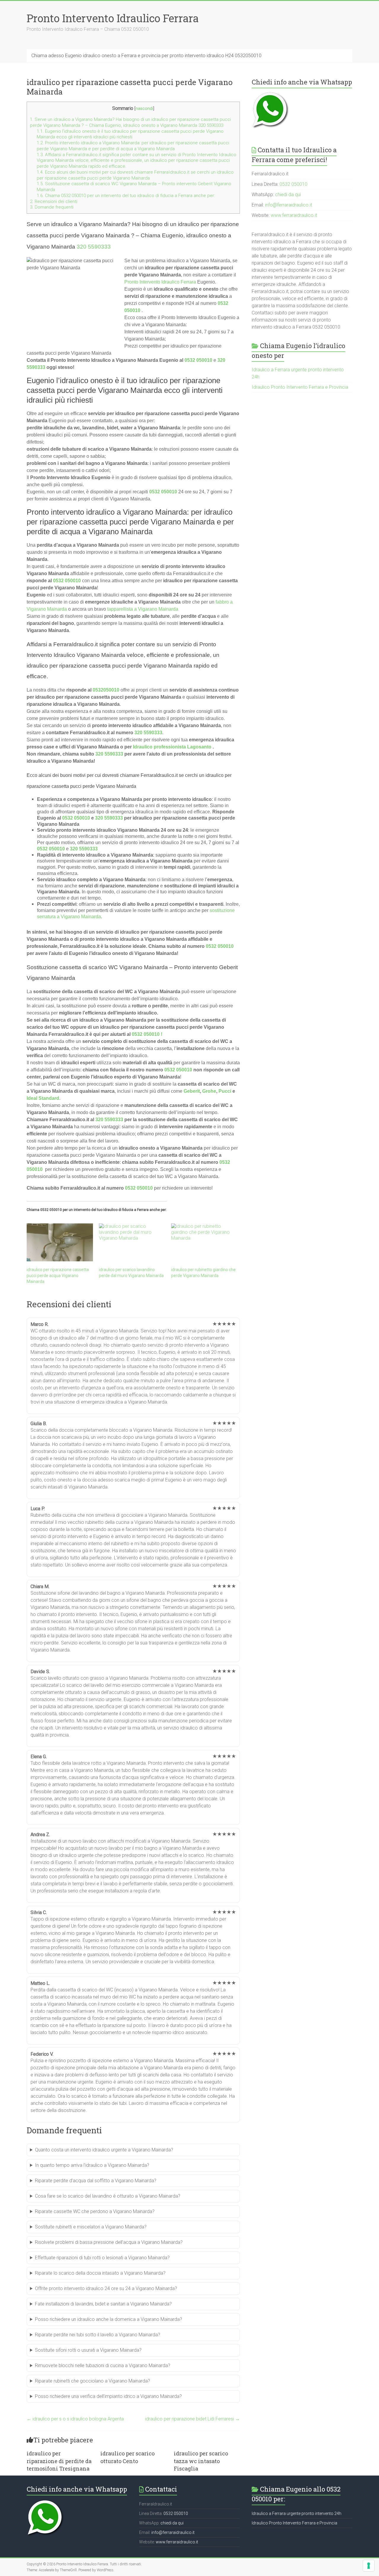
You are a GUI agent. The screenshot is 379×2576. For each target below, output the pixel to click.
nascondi (144, 109)
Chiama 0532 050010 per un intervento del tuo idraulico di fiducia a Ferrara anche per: (126, 196)
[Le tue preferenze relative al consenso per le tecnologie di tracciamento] (369, 2566)
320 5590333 (94, 247)
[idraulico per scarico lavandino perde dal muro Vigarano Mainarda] (132, 1242)
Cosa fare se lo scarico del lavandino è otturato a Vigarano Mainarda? (108, 2196)
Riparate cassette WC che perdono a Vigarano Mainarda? (95, 2211)
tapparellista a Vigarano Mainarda (143, 609)
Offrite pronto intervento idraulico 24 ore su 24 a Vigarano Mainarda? (106, 2288)
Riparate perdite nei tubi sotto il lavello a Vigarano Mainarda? (98, 2335)
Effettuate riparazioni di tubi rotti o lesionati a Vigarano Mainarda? (102, 2258)
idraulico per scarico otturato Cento (127, 2457)
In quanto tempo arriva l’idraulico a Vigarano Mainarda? (92, 2165)
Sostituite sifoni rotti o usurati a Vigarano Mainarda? (88, 2350)
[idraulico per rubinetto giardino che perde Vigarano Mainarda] (204, 1242)
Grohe (209, 1091)
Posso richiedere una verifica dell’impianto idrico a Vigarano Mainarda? (108, 2396)
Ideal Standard (43, 1098)
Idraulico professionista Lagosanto (172, 747)
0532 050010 (198, 360)
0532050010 (106, 690)
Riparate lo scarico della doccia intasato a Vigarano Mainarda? (100, 2273)
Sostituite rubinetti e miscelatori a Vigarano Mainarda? (91, 2227)
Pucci (225, 1091)
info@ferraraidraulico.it (289, 205)
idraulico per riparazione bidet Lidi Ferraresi (192, 2419)
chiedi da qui (288, 195)
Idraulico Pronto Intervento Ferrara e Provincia (300, 387)
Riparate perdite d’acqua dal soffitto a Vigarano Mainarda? (96, 2181)
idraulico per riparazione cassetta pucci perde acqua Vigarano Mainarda (58, 1276)
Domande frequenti (52, 207)
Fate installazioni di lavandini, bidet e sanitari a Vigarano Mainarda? (103, 2304)
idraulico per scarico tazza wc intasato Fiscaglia (201, 2461)
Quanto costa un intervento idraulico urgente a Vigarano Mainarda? (104, 2150)
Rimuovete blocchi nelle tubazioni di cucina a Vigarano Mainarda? (103, 2365)
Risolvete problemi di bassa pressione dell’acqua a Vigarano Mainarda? (109, 2242)
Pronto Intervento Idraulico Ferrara (113, 18)
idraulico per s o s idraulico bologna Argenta (75, 2419)
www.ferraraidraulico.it (294, 215)
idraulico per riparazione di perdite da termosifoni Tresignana (59, 2461)
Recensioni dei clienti (54, 201)
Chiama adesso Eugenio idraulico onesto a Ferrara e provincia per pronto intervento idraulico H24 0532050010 (146, 56)
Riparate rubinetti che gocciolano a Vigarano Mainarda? (93, 2381)
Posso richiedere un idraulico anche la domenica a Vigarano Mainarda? (109, 2319)
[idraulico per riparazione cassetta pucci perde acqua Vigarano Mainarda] (60, 1242)
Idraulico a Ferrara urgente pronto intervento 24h (297, 2513)
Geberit (192, 1091)
